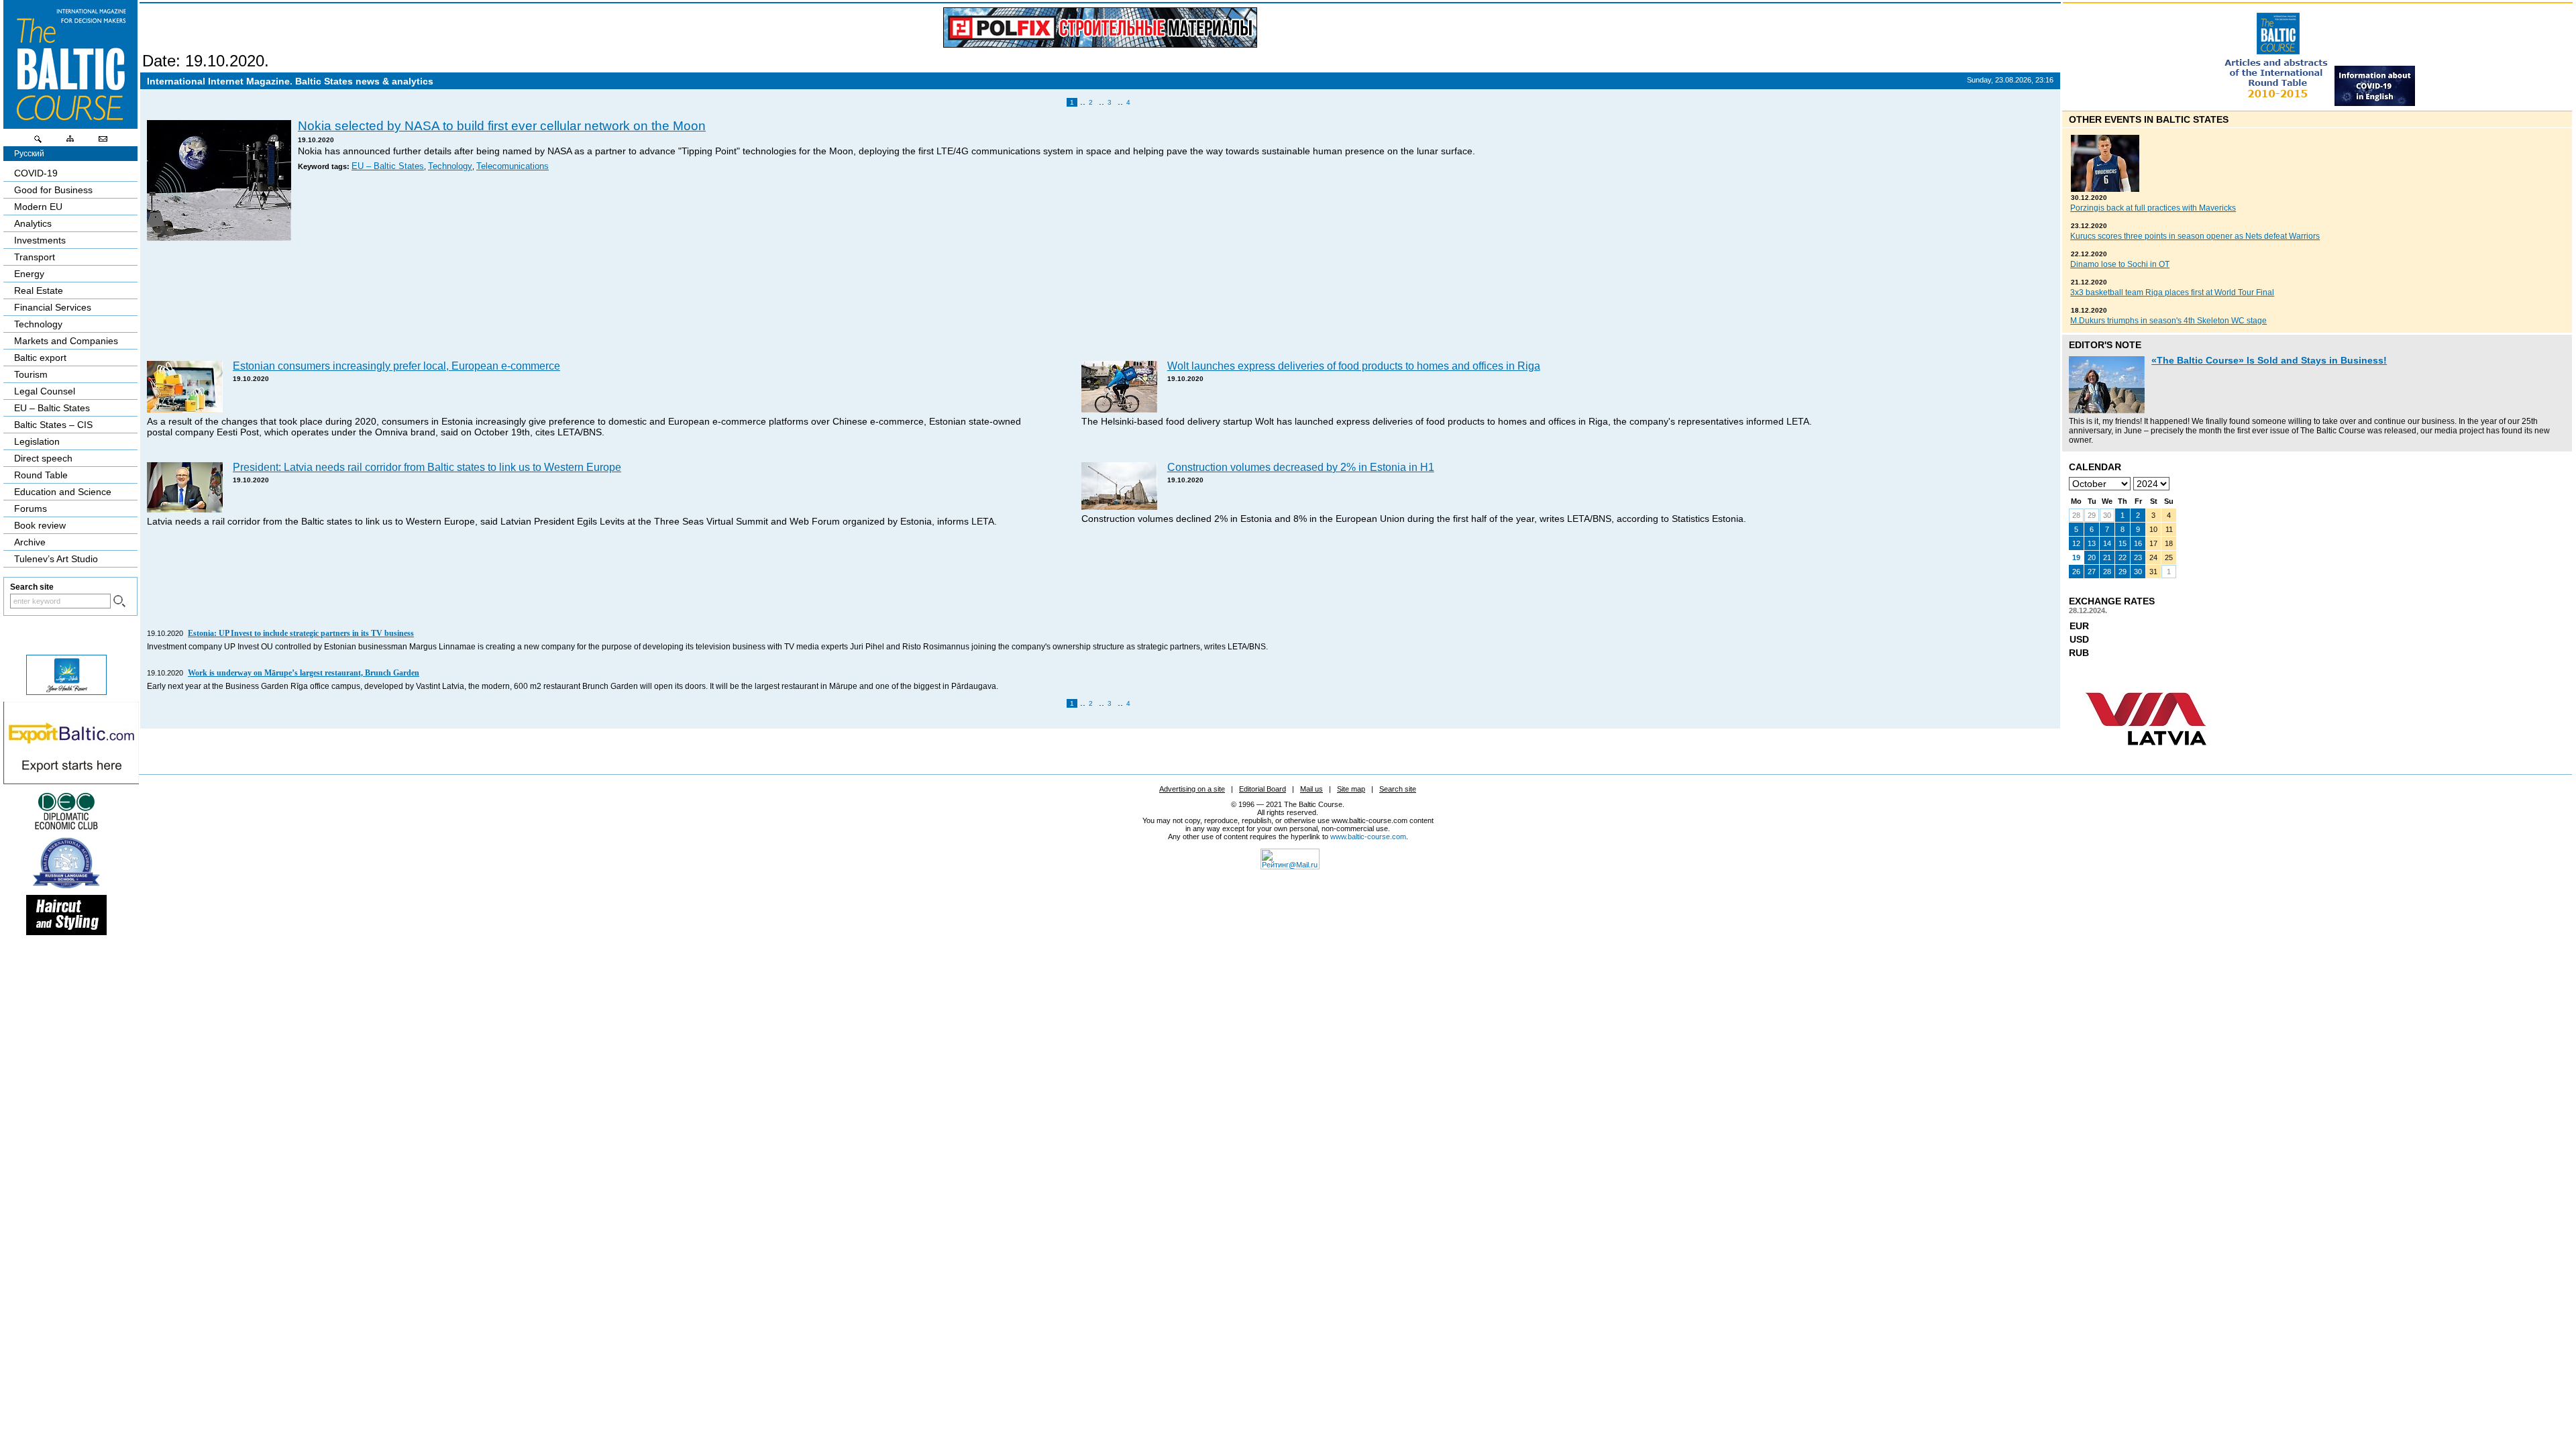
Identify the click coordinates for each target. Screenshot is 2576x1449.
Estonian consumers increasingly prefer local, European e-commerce (396, 366)
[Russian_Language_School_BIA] (66, 885)
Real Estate (39, 290)
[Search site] (38, 142)
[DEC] (66, 828)
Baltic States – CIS (53, 425)
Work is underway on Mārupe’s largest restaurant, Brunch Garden (304, 673)
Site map (1351, 789)
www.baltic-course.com (1368, 837)
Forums (31, 508)
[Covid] (2375, 103)
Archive (30, 542)
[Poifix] (1100, 28)
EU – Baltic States (388, 166)
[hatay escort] (71, 781)
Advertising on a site (1192, 789)
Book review (40, 525)
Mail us (1311, 789)
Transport (35, 257)
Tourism (31, 374)
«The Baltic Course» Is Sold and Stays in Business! (2269, 360)
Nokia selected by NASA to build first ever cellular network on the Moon (502, 126)
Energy (29, 274)
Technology (450, 166)
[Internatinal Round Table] (2277, 103)
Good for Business (53, 190)
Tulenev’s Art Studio (56, 559)
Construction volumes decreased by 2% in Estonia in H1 (1301, 467)
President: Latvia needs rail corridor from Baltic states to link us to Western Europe (427, 467)
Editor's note (2105, 345)
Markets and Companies (66, 341)
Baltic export (40, 358)
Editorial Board (1263, 789)
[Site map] (70, 142)
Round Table (41, 475)
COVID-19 (36, 173)
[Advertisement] (1098, 303)
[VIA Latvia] (2146, 758)
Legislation (37, 441)
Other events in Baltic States (2149, 119)
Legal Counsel (45, 391)
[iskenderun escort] (66, 932)
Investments (40, 240)
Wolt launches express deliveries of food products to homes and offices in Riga (1354, 366)
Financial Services (53, 307)
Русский (29, 154)
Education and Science (63, 492)
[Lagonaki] (66, 692)
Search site (1398, 789)
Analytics (33, 223)
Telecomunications (513, 166)
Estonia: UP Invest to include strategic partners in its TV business (301, 633)
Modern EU (38, 207)
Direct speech (43, 458)
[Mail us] (103, 142)
